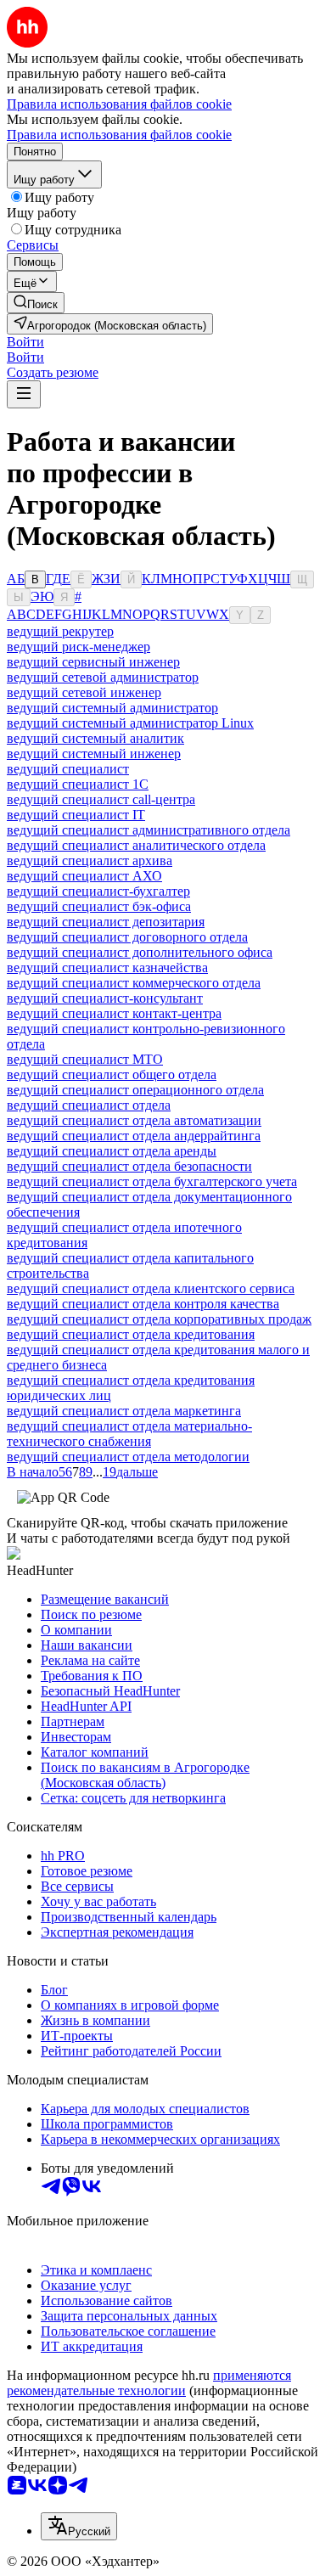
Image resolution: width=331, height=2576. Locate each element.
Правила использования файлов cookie (119, 135)
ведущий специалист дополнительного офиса (140, 952)
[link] (36, 303)
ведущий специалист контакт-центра (114, 1013)
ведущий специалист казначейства (107, 967)
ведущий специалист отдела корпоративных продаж (159, 1319)
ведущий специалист (68, 769)
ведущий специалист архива (90, 861)
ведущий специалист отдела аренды (112, 1151)
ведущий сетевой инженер (84, 692)
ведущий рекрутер (60, 631)
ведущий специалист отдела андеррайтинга (134, 1136)
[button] (25, 342)
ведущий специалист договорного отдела (127, 937)
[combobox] (79, 2526)
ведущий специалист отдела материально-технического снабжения (129, 1434)
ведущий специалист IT (76, 815)
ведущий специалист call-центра (101, 799)
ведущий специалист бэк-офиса (99, 906)
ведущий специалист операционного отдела (135, 1090)
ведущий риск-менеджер (79, 647)
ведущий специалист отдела (89, 1105)
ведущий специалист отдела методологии (128, 1457)
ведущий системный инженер (94, 754)
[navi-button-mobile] (24, 394)
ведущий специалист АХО (84, 876)
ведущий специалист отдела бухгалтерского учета (152, 1181)
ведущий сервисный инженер (93, 662)
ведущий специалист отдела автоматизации (134, 1120)
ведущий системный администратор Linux (130, 723)
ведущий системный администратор (112, 708)
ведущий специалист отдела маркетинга (124, 1411)
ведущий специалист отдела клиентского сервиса (151, 1288)
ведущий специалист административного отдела (149, 830)
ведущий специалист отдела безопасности (129, 1166)
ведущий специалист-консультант (105, 998)
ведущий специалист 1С (78, 784)
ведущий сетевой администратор (103, 677)
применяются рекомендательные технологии (149, 2383)
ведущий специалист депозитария (106, 922)
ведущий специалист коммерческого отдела (134, 983)
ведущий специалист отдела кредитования (131, 1334)
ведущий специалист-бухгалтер (98, 891)
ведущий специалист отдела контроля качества (143, 1304)
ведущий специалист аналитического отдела (136, 845)
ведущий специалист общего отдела (112, 1074)
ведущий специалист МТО (85, 1059)
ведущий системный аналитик (95, 738)
